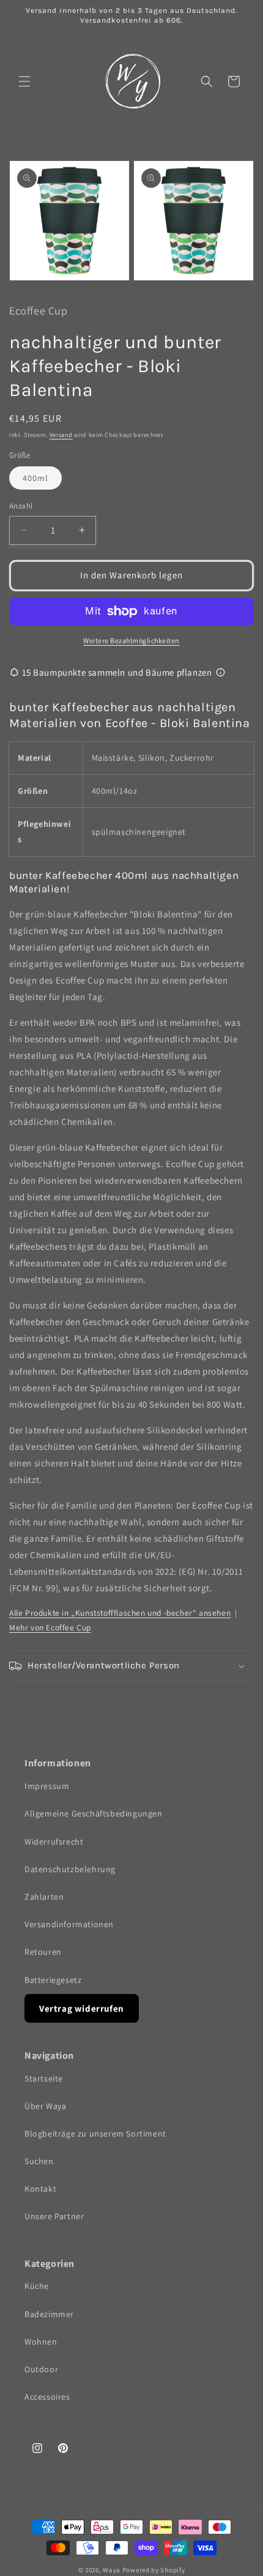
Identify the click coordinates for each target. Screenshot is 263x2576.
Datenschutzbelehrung (70, 1869)
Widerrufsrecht (54, 1842)
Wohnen (41, 2342)
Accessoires (47, 2397)
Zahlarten (44, 1897)
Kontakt (40, 2189)
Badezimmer (49, 2314)
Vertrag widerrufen (82, 2008)
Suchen (39, 2161)
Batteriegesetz (53, 1980)
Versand (61, 435)
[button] (24, 81)
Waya (112, 2570)
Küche (37, 2286)
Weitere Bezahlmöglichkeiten (131, 640)
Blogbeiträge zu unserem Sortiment (95, 2134)
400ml (35, 478)
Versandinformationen (69, 1924)
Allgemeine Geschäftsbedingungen (94, 1813)
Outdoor (41, 2369)
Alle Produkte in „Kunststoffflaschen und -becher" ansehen (120, 1613)
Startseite (44, 2078)
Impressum (47, 1786)
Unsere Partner (54, 2216)
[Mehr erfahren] (220, 672)
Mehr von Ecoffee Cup (50, 1627)
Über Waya (45, 2106)
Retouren (43, 1952)
